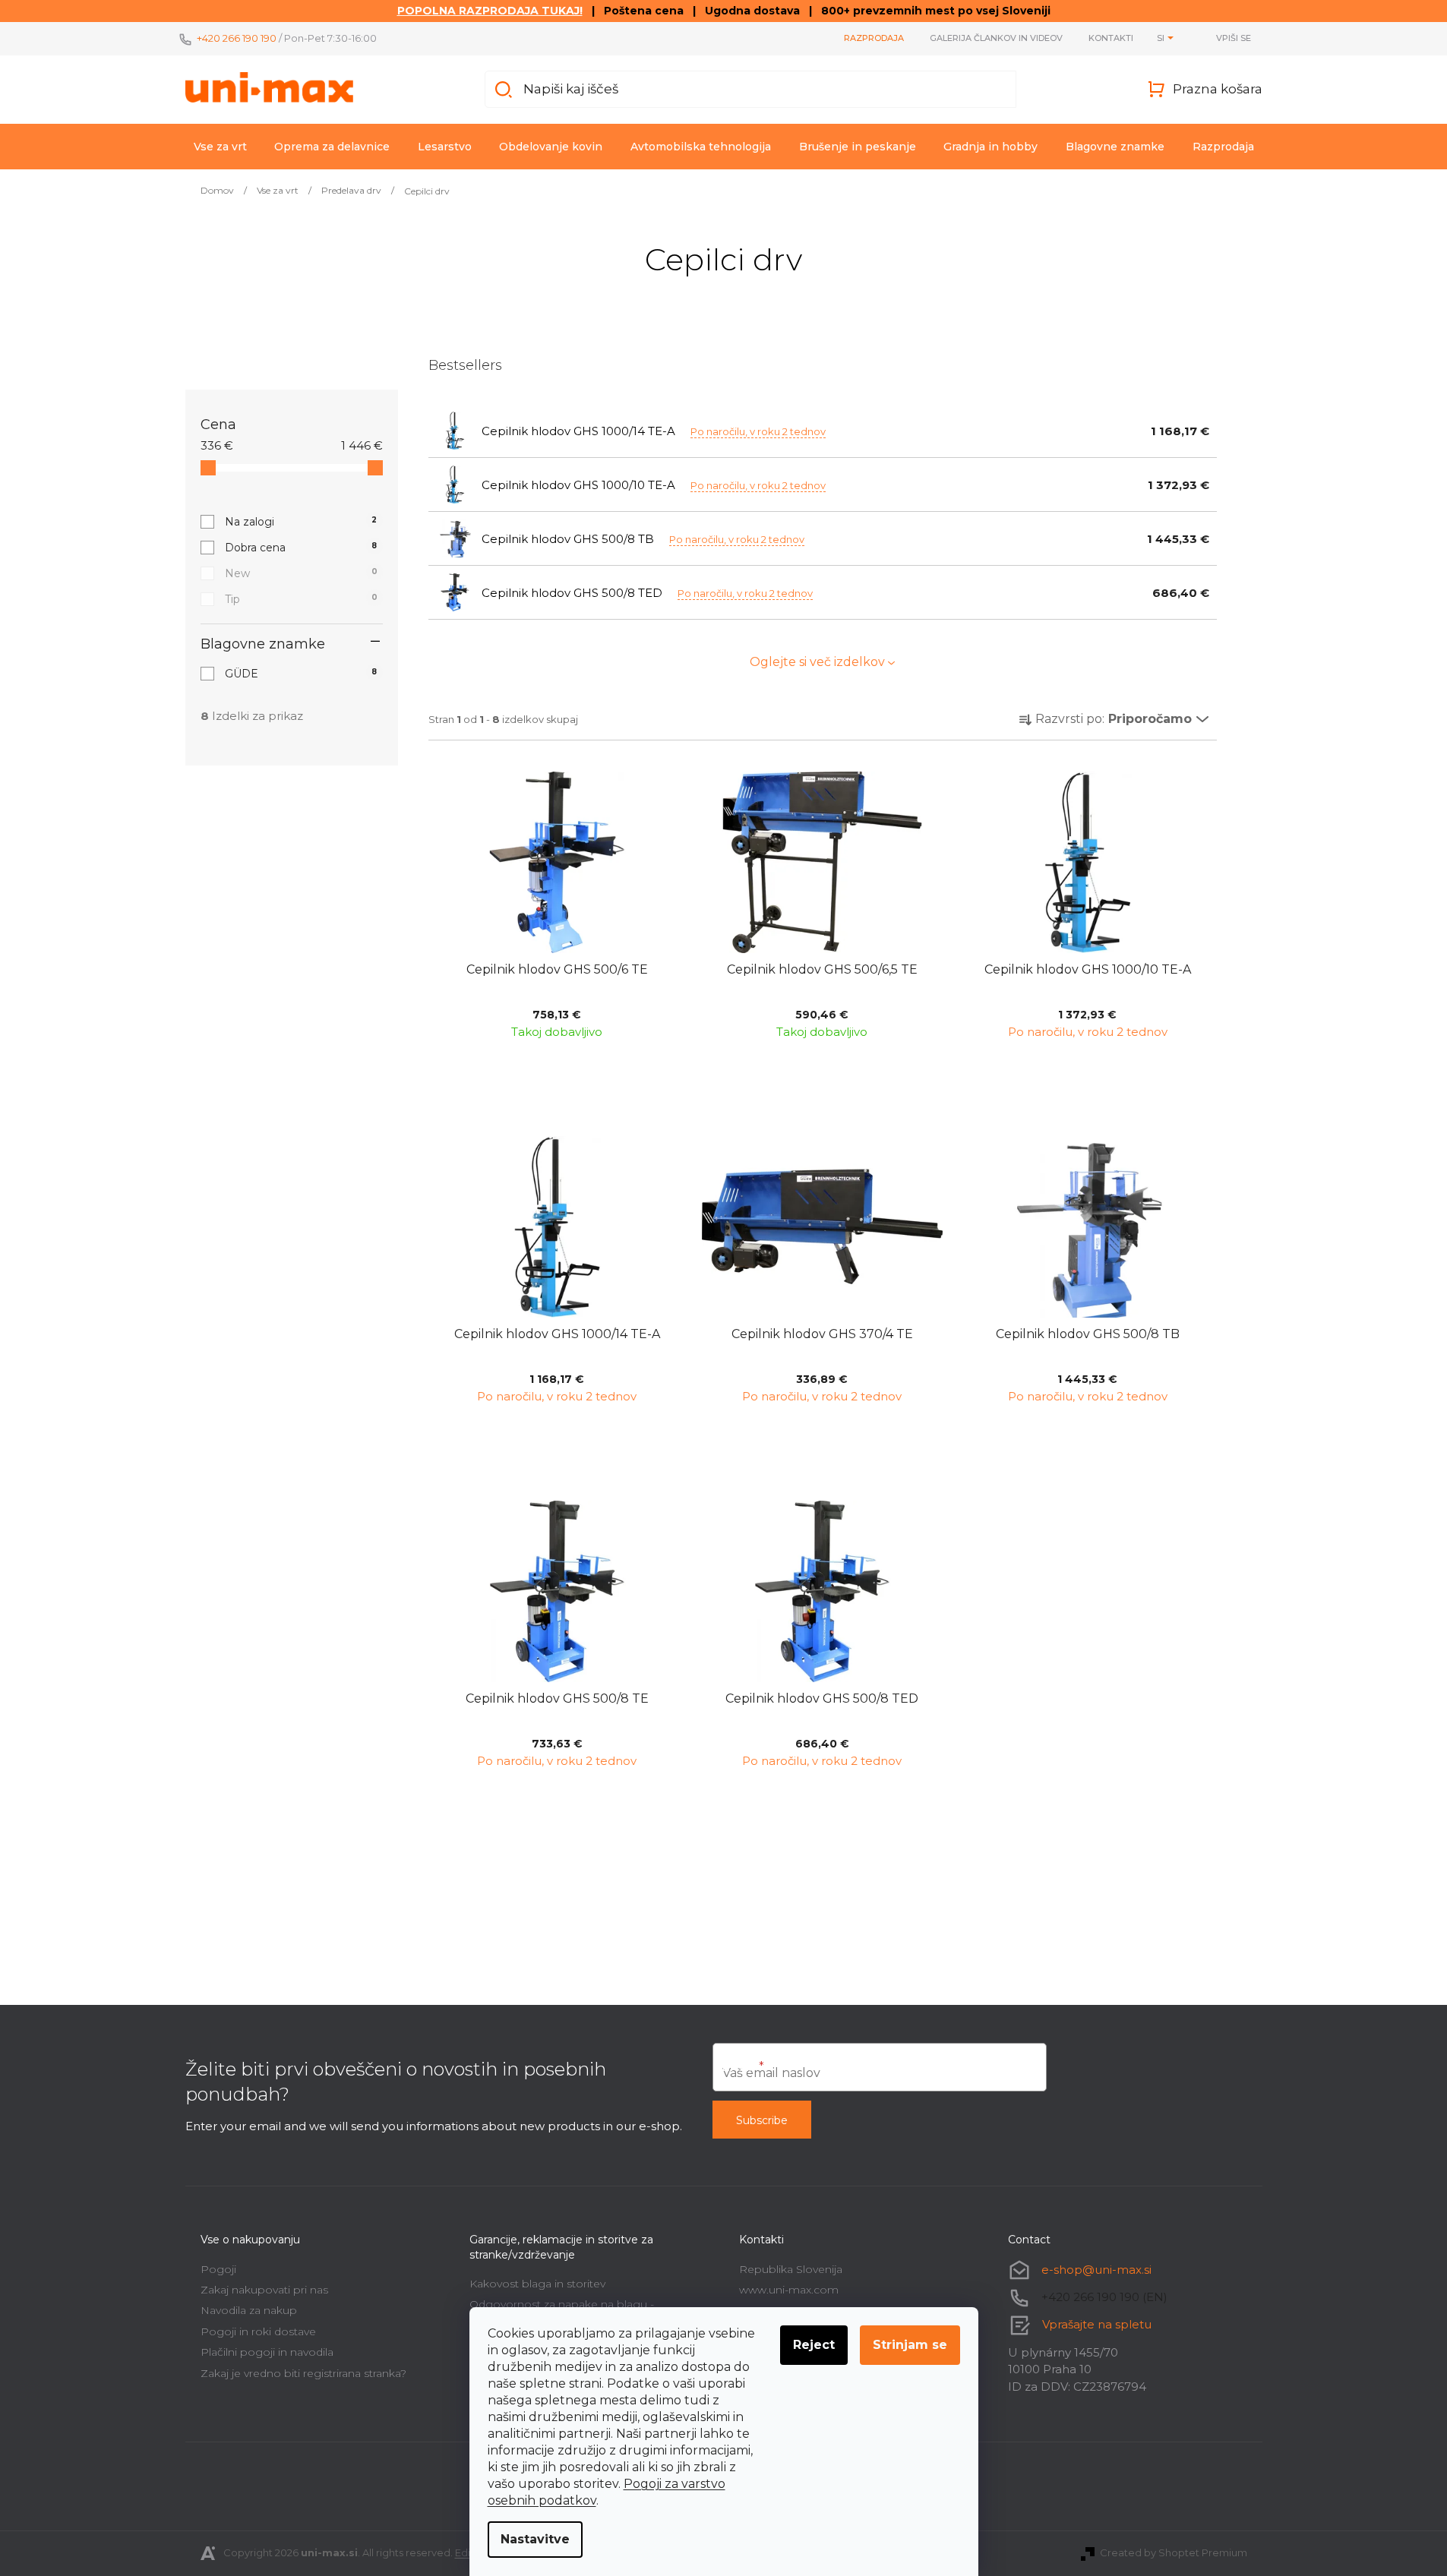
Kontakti (1111, 38)
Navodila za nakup (249, 2310)
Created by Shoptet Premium (1174, 2552)
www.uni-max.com (789, 2290)
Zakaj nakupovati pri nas (264, 2290)
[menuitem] (220, 147)
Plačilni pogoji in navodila (267, 2352)
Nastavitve (535, 2539)
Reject (814, 2345)
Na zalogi (301, 522)
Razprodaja (874, 38)
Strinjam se (910, 2345)
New (301, 573)
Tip (301, 599)
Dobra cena (301, 548)
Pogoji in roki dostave (258, 2331)
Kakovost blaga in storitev (537, 2284)
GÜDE (301, 674)
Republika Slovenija (791, 2269)
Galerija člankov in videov (996, 38)
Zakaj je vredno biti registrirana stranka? (303, 2373)
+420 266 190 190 (237, 38)
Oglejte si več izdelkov (817, 662)
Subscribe (762, 2120)
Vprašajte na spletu (1097, 2324)
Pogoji (218, 2269)
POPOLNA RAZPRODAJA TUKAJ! (490, 11)
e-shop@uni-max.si (1096, 2270)
